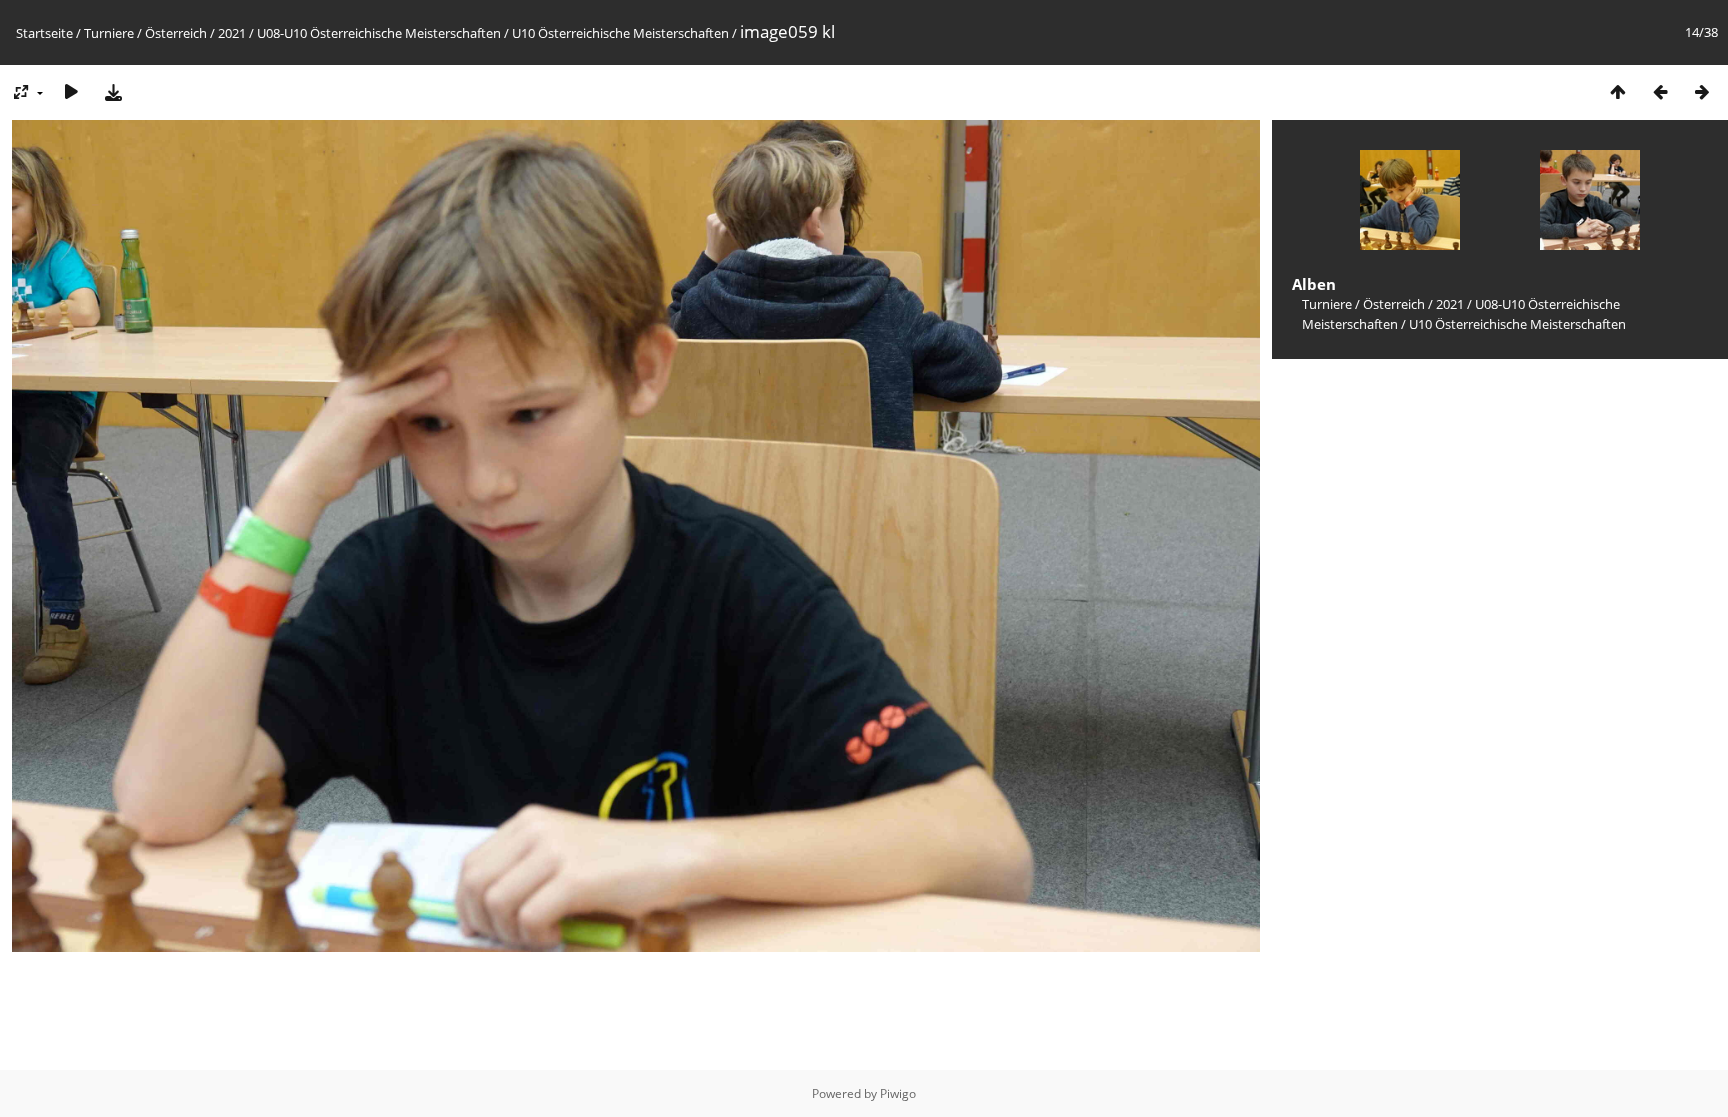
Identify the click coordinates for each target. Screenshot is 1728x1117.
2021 (232, 33)
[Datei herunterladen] (113, 91)
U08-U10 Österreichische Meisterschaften (379, 33)
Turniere (109, 33)
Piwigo (898, 1093)
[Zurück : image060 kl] (1660, 91)
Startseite (44, 33)
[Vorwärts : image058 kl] (1702, 91)
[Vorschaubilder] (1618, 91)
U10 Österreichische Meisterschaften (620, 33)
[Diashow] (71, 91)
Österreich (176, 33)
